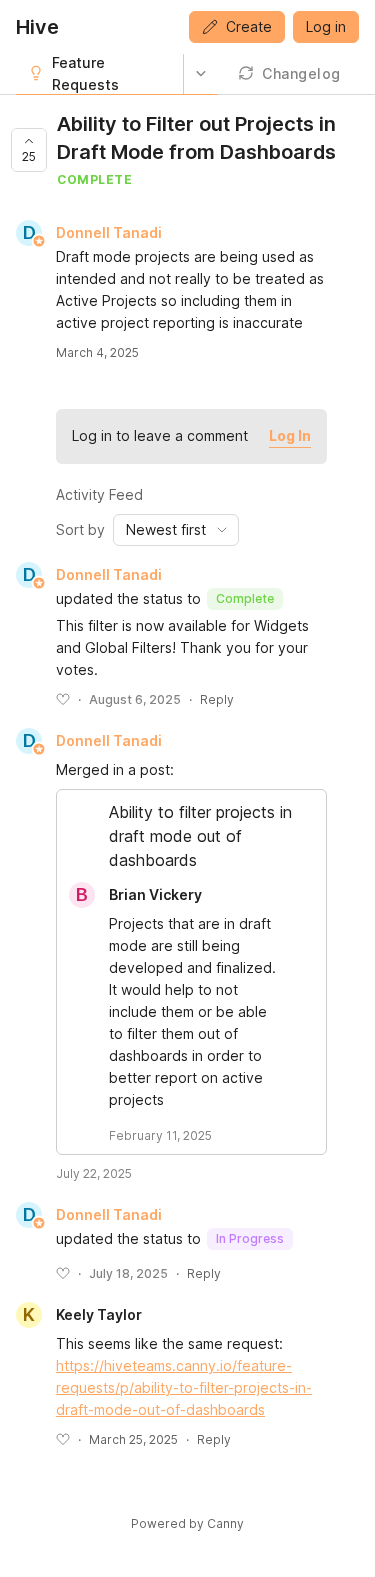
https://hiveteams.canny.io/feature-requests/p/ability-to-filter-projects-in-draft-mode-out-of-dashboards (184, 1387)
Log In (290, 435)
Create (249, 26)
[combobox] (176, 530)
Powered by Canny (187, 1523)
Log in (326, 26)
